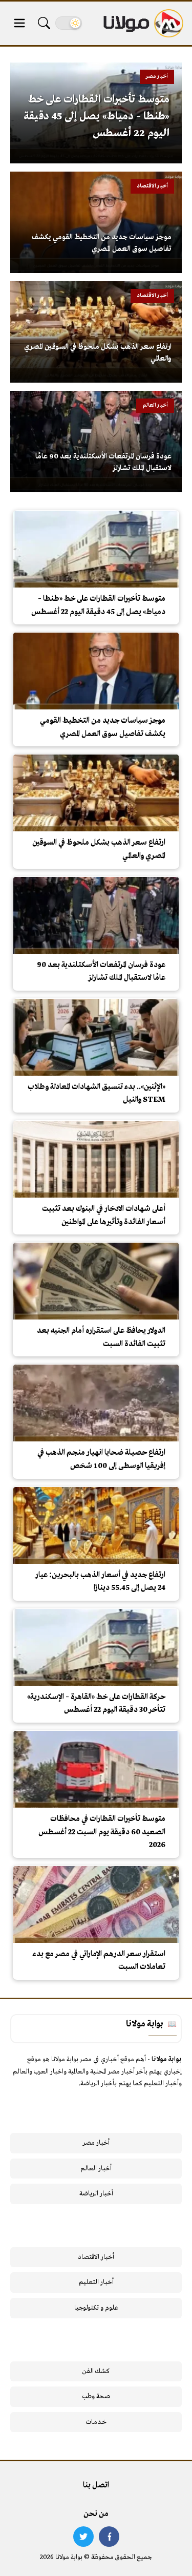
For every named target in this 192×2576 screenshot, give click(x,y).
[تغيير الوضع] (69, 23)
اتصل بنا (96, 2485)
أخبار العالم (96, 2169)
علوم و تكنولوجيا (96, 2308)
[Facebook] (109, 2537)
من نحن (96, 2514)
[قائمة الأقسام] (19, 23)
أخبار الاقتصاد (96, 2257)
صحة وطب (96, 2396)
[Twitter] (83, 2537)
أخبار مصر (96, 2143)
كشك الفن (96, 2371)
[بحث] (44, 23)
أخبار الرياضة (96, 2194)
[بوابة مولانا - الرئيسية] (142, 23)
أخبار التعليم (96, 2282)
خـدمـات (96, 2422)
